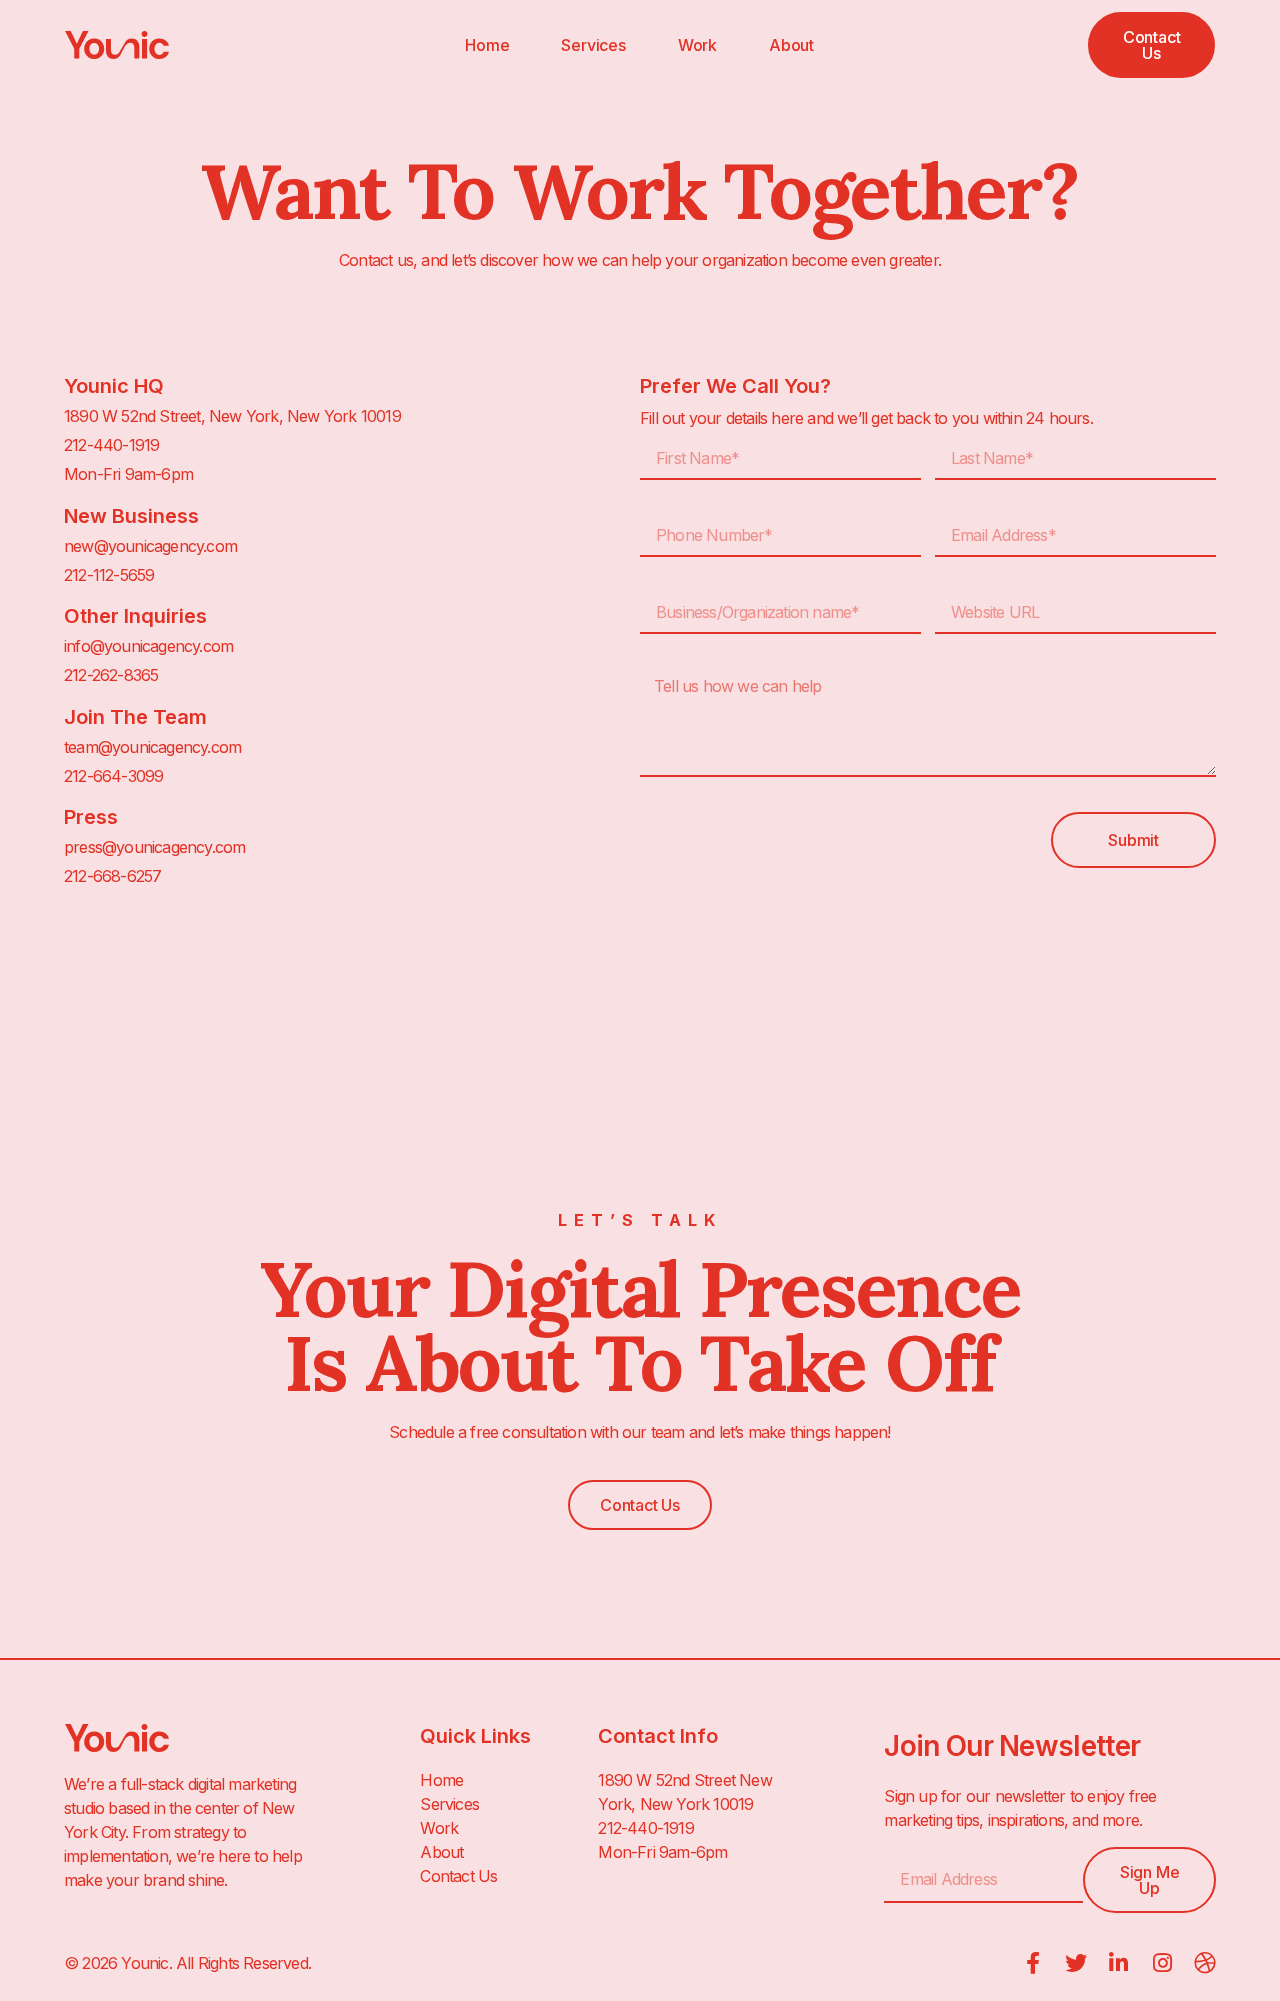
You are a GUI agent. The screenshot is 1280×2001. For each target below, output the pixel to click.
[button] (1151, 45)
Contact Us (458, 1876)
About (791, 45)
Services (593, 45)
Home (487, 45)
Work (697, 45)
